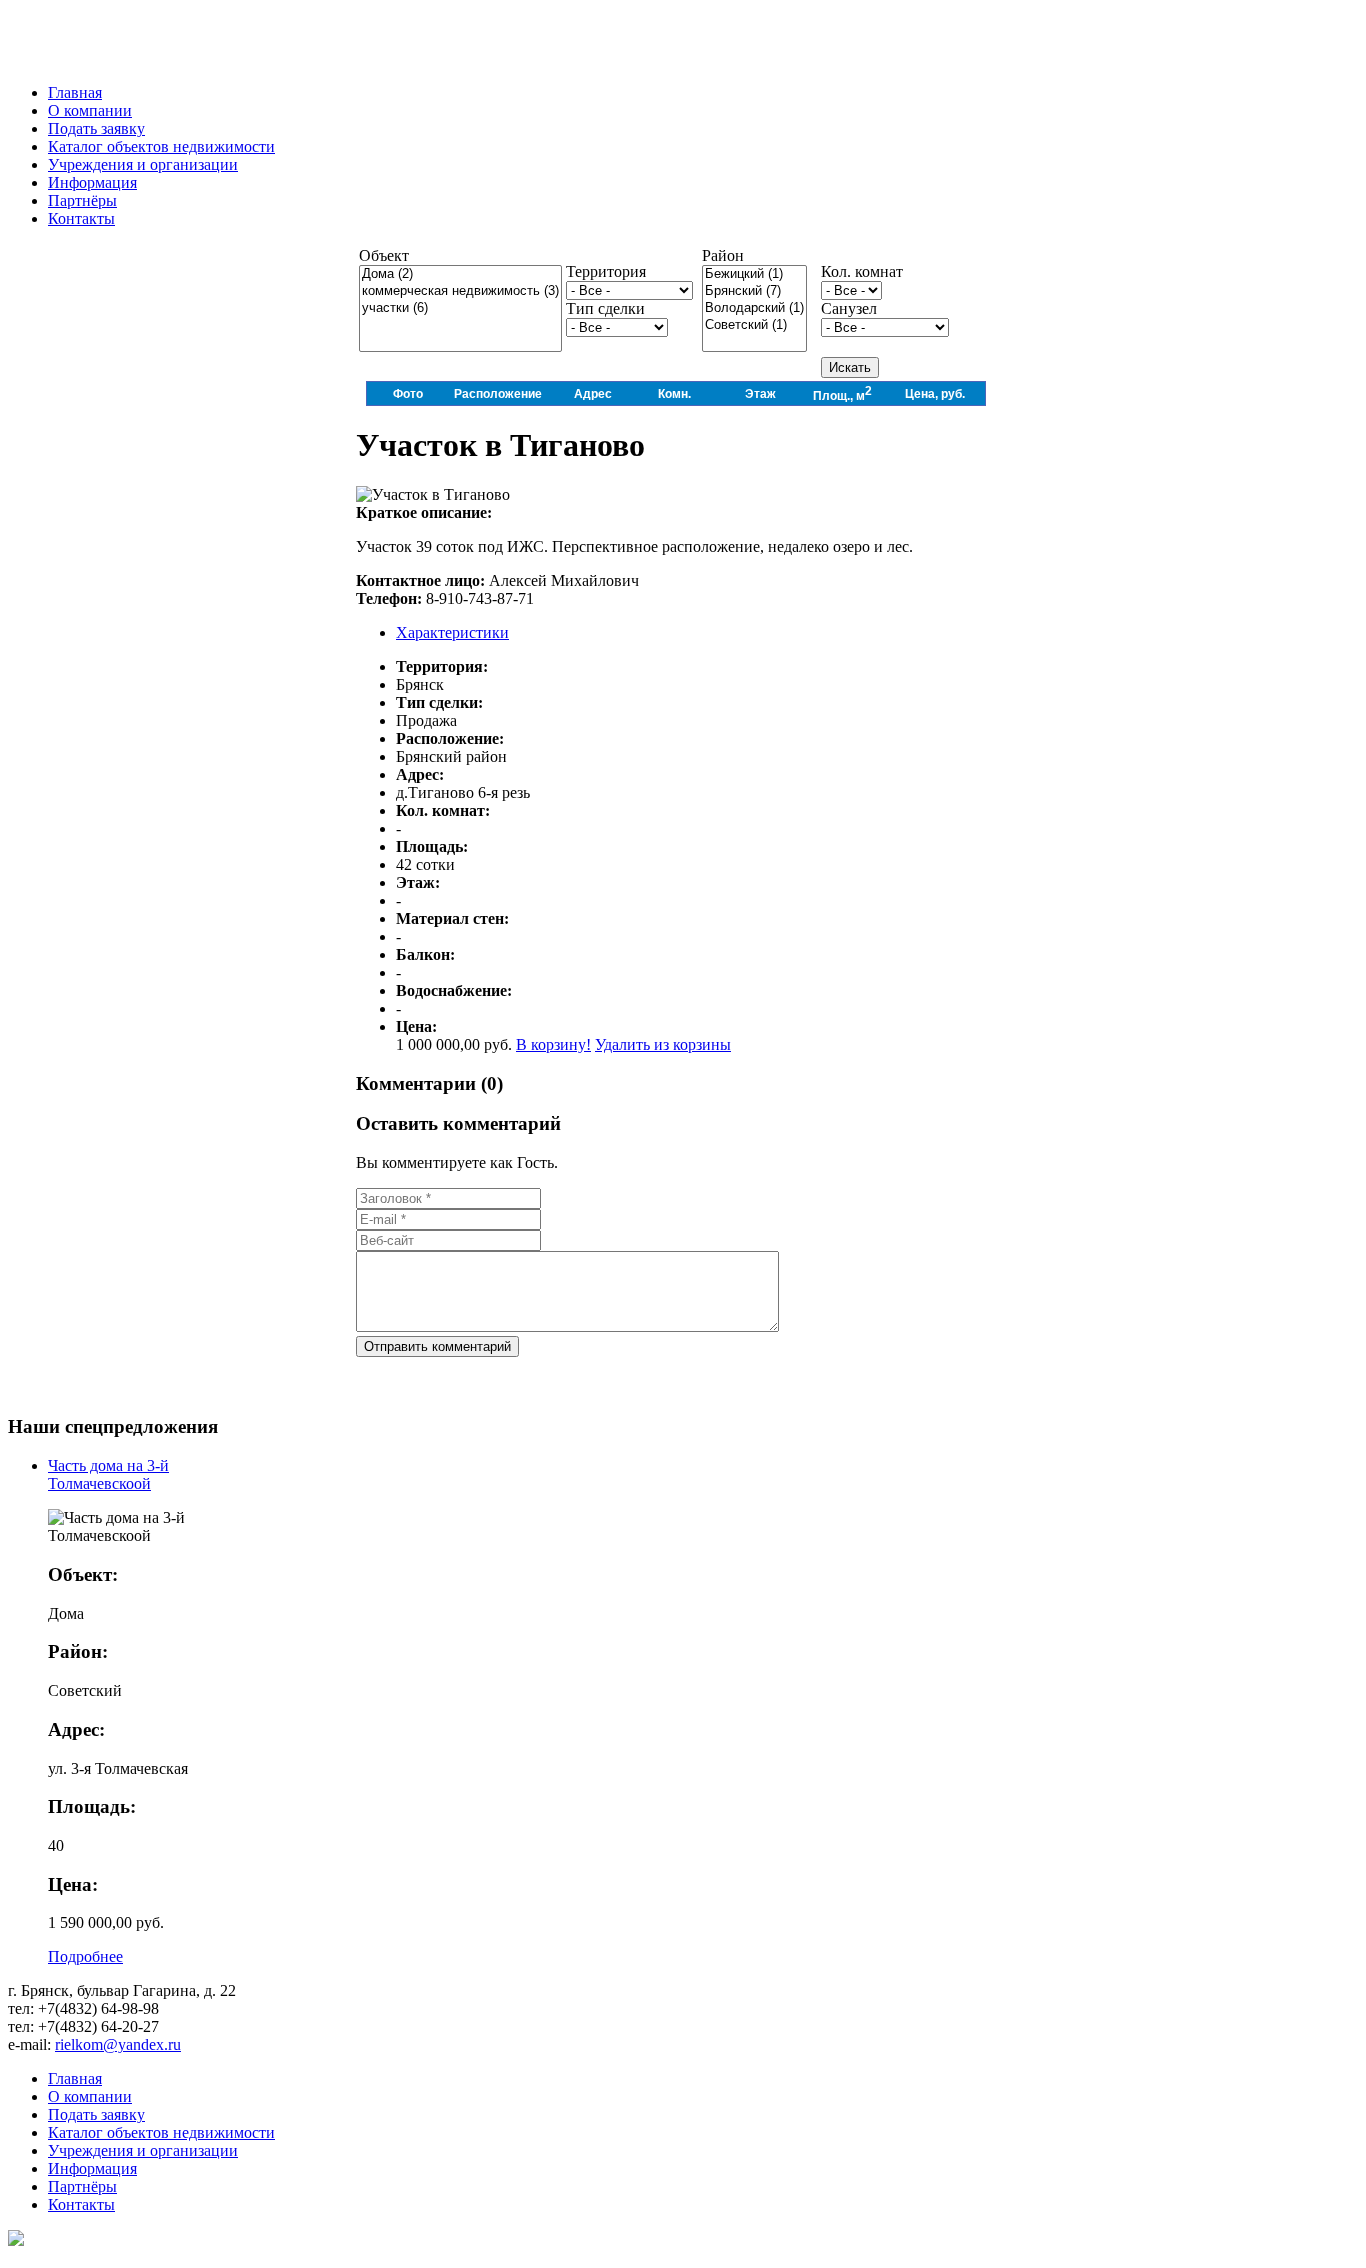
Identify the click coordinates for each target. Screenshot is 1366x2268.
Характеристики (452, 632)
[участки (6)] (460, 308)
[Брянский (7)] (754, 291)
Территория (606, 271)
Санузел (849, 308)
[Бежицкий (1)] (754, 274)
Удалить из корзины (663, 1044)
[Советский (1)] (754, 325)
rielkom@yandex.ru (118, 2044)
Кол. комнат (862, 271)
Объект (384, 255)
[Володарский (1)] (754, 308)
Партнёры (82, 2186)
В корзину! (553, 1044)
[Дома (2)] (460, 274)
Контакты (81, 2204)
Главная (75, 2078)
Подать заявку (96, 2114)
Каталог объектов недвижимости (161, 2132)
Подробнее (85, 1956)
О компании (90, 2096)
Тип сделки (605, 308)
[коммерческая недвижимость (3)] (460, 291)
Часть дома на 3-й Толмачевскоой (108, 1474)
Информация (92, 2168)
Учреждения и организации (143, 2150)
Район (723, 255)
